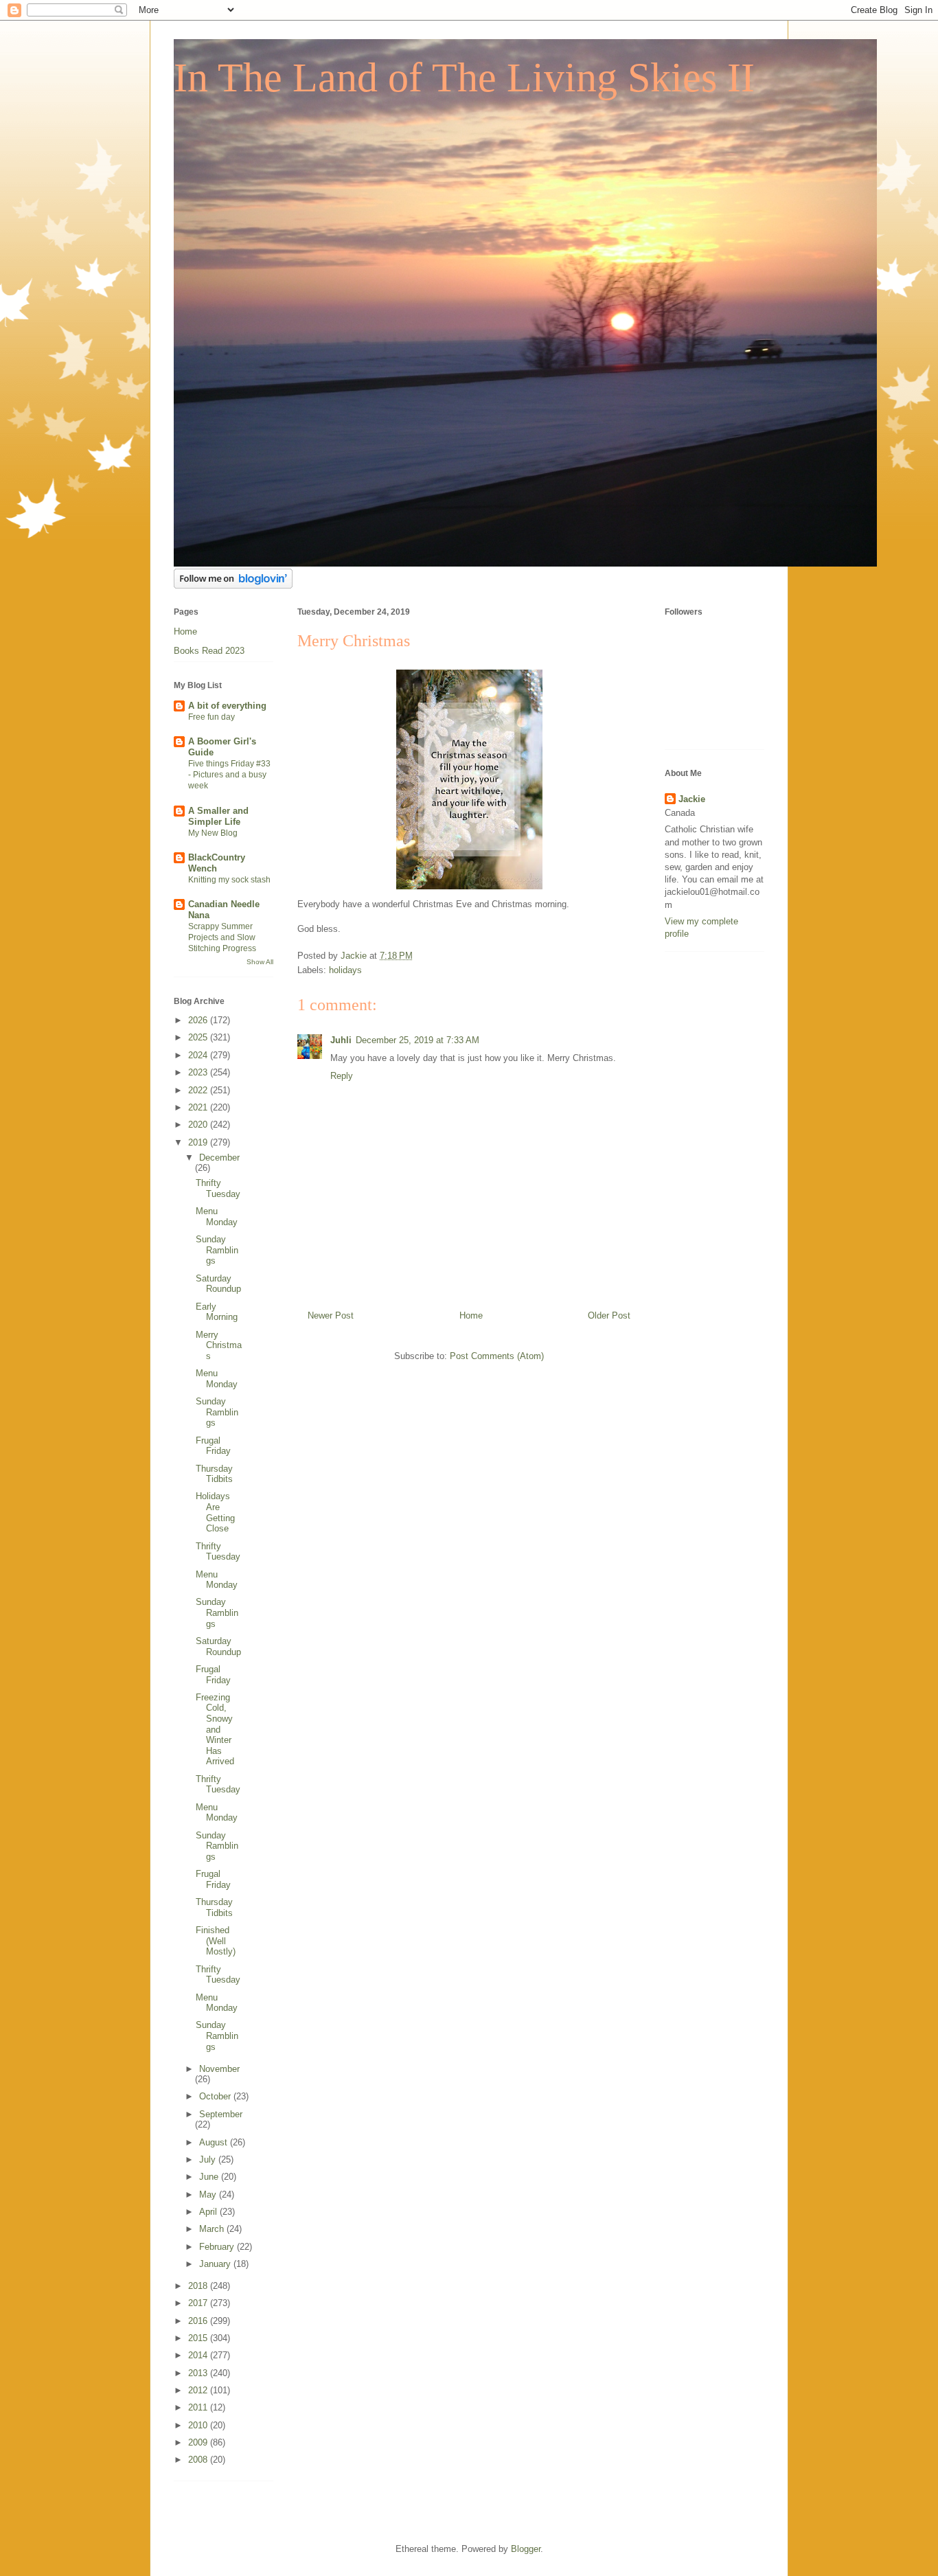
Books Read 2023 (209, 651)
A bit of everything (227, 706)
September (221, 2114)
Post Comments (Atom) (497, 1356)
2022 (199, 1090)
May (209, 2195)
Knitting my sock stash (229, 880)
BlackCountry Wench (217, 863)
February (218, 2247)
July (209, 2159)
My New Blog (213, 833)
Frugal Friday (213, 1446)
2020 (199, 1125)
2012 (199, 2390)
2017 (199, 2303)
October (216, 2096)
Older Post (609, 1315)
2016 (199, 2321)
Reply (342, 1076)
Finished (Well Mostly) (216, 1941)
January (216, 2264)
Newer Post (331, 1315)
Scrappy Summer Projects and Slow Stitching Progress (222, 937)
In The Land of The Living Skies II (464, 78)
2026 (199, 1020)
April (209, 2212)
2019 (199, 1142)
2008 (199, 2460)
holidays (345, 970)
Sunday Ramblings (217, 1250)
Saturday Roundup (218, 1284)
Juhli (341, 1040)
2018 (199, 2286)
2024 (199, 1055)
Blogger (526, 2549)
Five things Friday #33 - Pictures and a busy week (229, 775)
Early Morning (217, 1312)
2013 (199, 2373)
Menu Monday (217, 1217)
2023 (199, 1072)
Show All (260, 962)
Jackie (692, 799)
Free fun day (211, 717)
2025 (199, 1037)
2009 (199, 2442)
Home (471, 1315)
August (215, 2142)
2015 (199, 2338)
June (210, 2177)
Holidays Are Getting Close (215, 1512)
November (219, 2069)
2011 (199, 2407)
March (213, 2229)
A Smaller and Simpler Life (218, 816)
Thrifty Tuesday (218, 1188)
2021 (199, 1107)
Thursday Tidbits (214, 1474)
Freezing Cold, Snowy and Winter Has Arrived (215, 1730)
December (219, 1158)
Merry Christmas (219, 1345)
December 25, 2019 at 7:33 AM (417, 1040)
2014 (199, 2355)
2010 (199, 2425)
